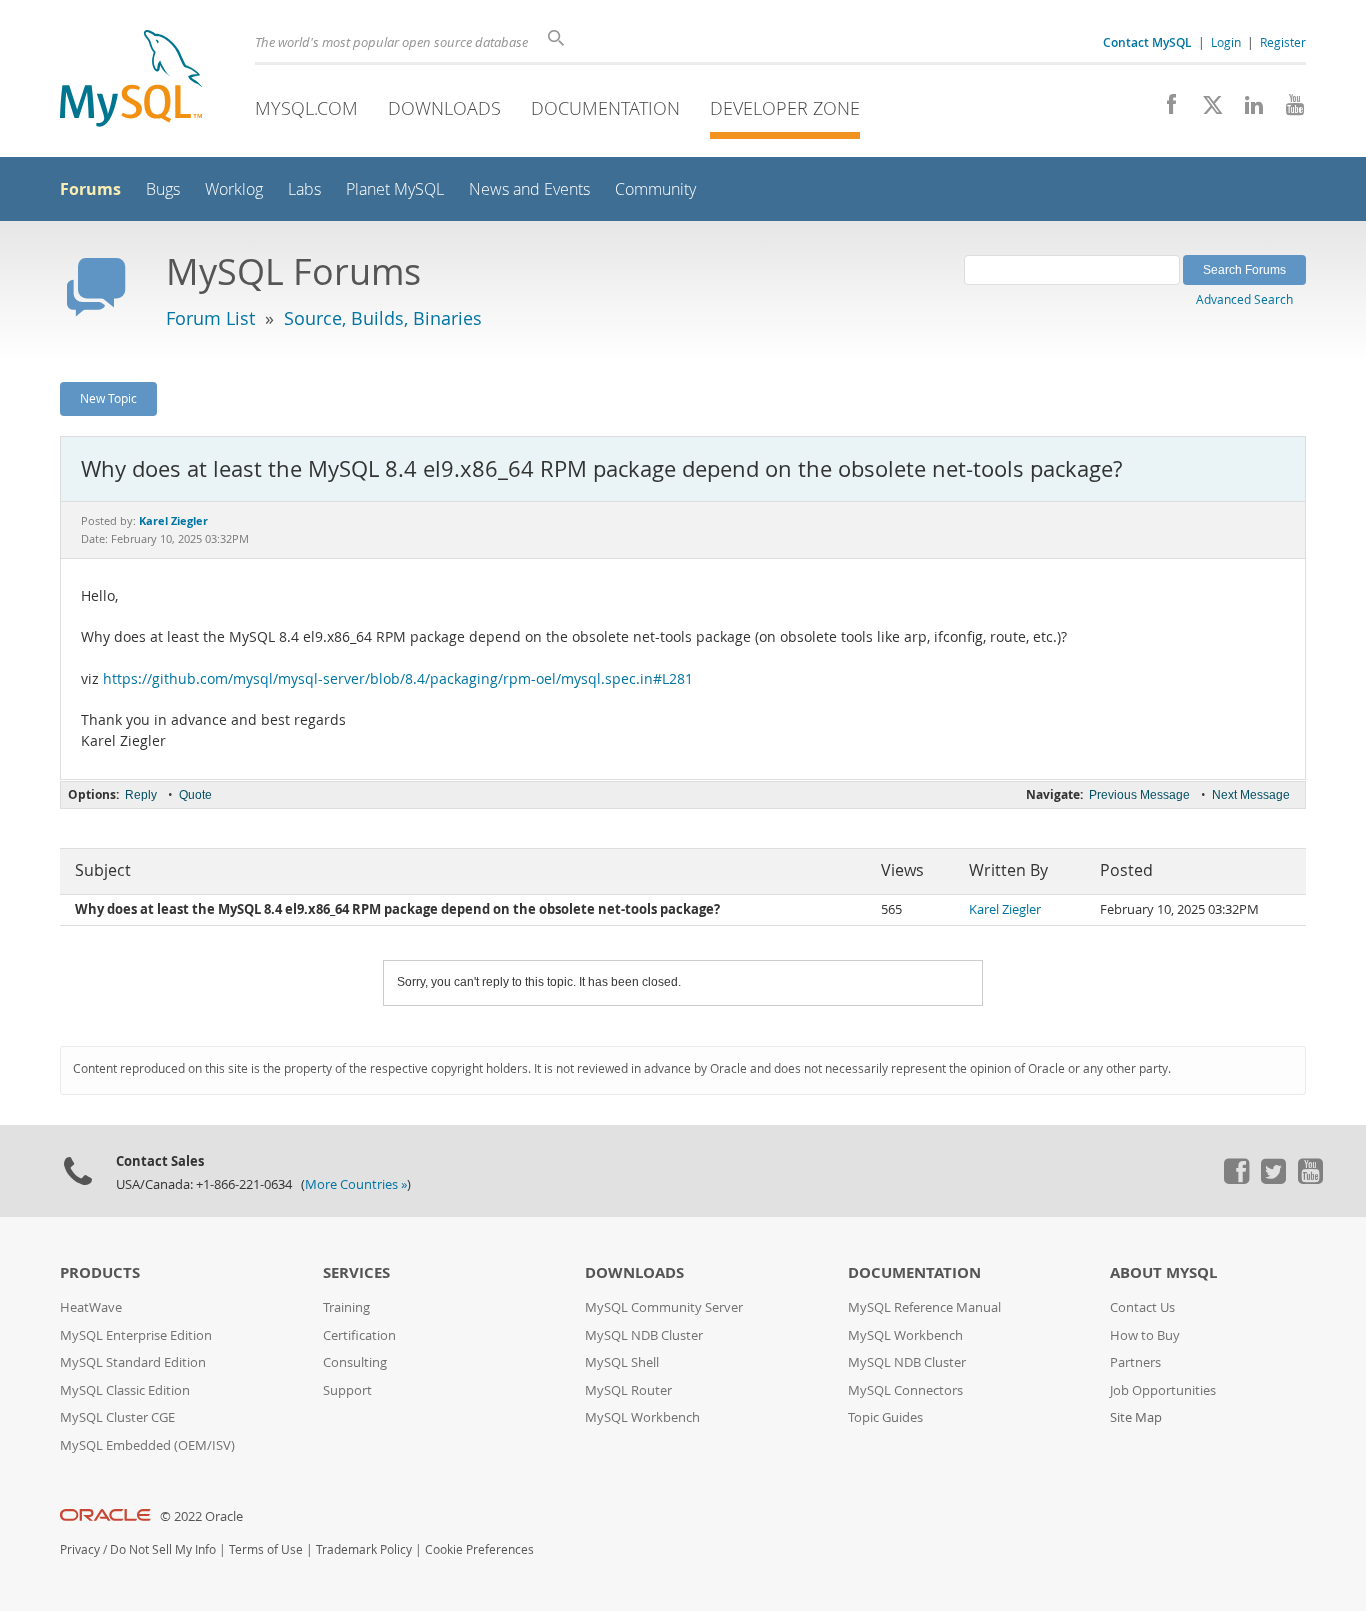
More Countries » (356, 1184)
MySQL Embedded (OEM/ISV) (147, 1445)
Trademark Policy (364, 1549)
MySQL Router (628, 1390)
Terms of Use (266, 1549)
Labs (304, 189)
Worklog (234, 189)
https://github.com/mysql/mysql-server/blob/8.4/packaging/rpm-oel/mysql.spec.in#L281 (398, 679)
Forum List (210, 318)
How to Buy (1145, 1335)
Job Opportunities (1163, 1390)
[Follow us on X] (1205, 110)
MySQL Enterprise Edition (136, 1335)
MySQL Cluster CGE (117, 1417)
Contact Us (1142, 1307)
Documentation (605, 108)
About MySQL (1163, 1272)
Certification (359, 1335)
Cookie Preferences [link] (479, 1549)
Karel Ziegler (1005, 909)
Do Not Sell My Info (163, 1549)
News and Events (529, 189)
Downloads (444, 108)
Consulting (355, 1362)
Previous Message (1139, 795)
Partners (1135, 1362)
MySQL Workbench (642, 1417)
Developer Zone (785, 108)
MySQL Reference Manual (924, 1307)
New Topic (108, 398)
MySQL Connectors (905, 1390)
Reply (141, 795)
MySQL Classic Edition (125, 1390)
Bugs (163, 189)
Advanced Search (1244, 299)
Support (347, 1390)
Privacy (80, 1549)
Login (1226, 42)
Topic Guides (885, 1417)
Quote (195, 795)
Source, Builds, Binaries (383, 318)
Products (100, 1272)
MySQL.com (306, 108)
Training (346, 1307)
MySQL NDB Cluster (644, 1335)
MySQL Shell (622, 1362)
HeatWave (91, 1307)
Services (356, 1272)
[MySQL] (131, 80)
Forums (90, 189)
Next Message (1251, 795)
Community (655, 189)
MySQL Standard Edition (133, 1362)
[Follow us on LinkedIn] (1246, 110)
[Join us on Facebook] (1164, 110)
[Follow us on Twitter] (1273, 1179)
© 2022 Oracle (201, 1516)
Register (1283, 42)
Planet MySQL (395, 189)
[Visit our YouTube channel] (1287, 110)
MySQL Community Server (664, 1307)
